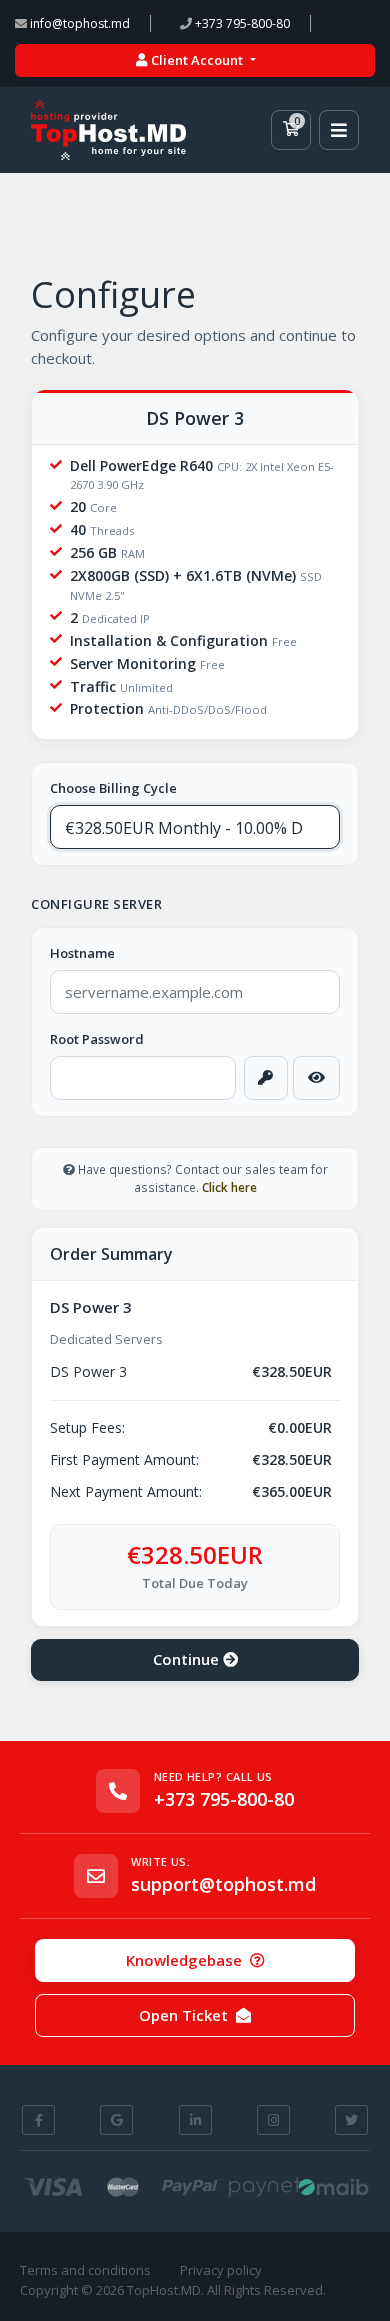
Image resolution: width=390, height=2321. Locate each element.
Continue (188, 1659)
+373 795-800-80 (241, 23)
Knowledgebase (184, 1960)
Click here (229, 1187)
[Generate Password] (266, 1078)
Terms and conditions (85, 2270)
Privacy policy (221, 2270)
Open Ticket (183, 2015)
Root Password (97, 1039)
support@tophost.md (223, 1884)
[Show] (316, 1078)
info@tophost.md (78, 23)
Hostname (82, 953)
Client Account (197, 60)
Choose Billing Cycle (113, 788)
